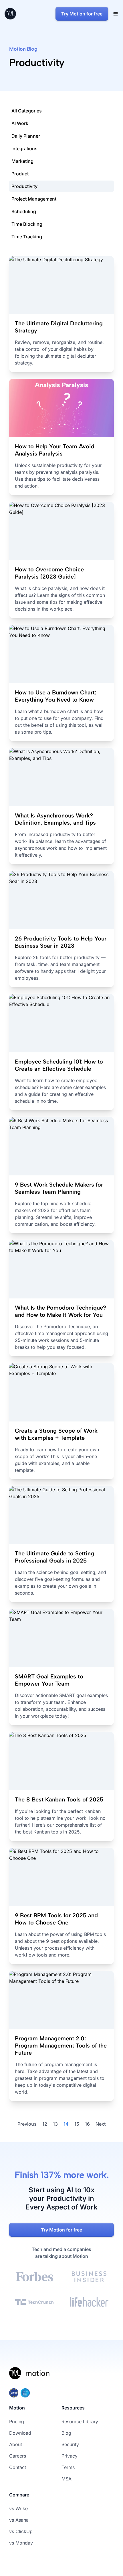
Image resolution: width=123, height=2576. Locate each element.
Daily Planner (26, 136)
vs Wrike (18, 2508)
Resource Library (80, 2421)
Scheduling (24, 211)
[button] (116, 14)
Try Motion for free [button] (82, 14)
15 (77, 2124)
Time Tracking (27, 237)
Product (20, 174)
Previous (27, 2124)
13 (55, 2124)
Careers (18, 2456)
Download (20, 2433)
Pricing (17, 2421)
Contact (18, 2467)
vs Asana (19, 2520)
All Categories (27, 111)
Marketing (22, 161)
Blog (66, 2433)
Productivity (24, 186)
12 (45, 2124)
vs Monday (21, 2543)
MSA (67, 2479)
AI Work (20, 123)
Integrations (24, 148)
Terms (68, 2467)
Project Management (34, 199)
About (16, 2444)
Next (101, 2124)
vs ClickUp (21, 2531)
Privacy (70, 2456)
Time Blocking (27, 224)
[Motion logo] (30, 2377)
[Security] (61, 2393)
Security (70, 2444)
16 (87, 2124)
